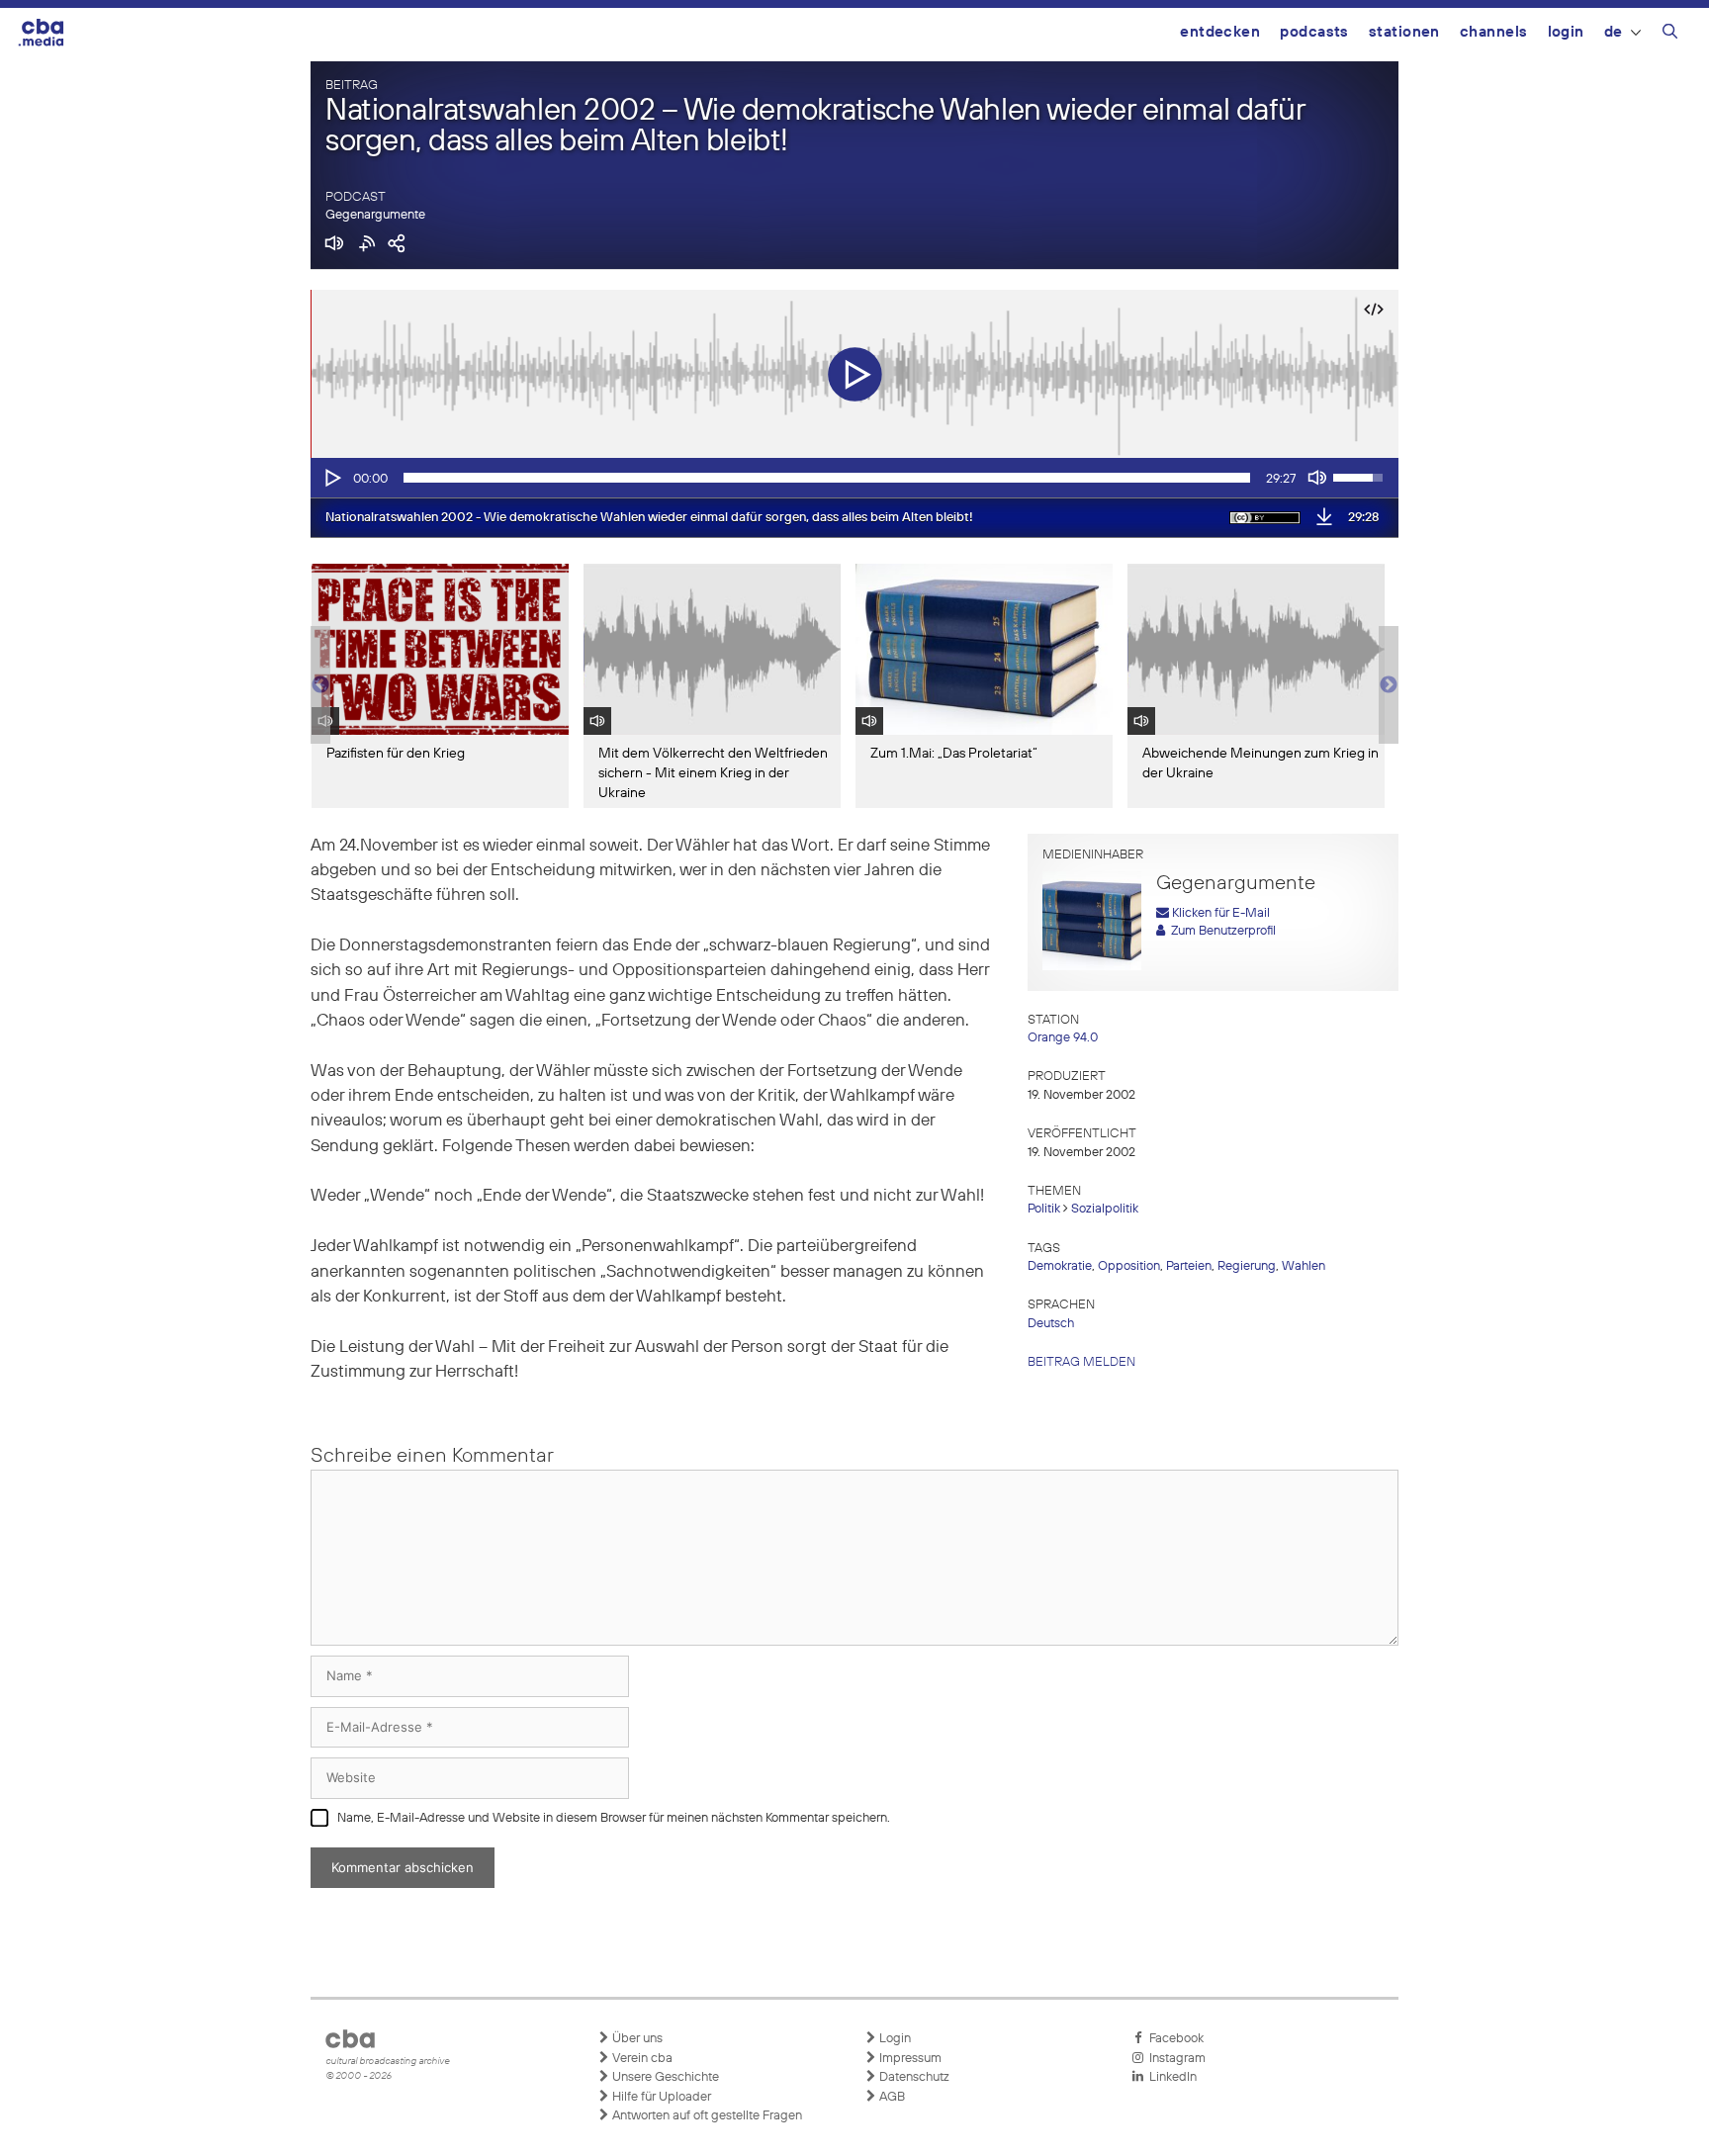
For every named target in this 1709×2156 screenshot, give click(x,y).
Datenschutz (913, 2077)
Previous (320, 685)
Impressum (909, 2059)
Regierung (1247, 1266)
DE (1614, 32)
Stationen (1404, 32)
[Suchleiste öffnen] (1670, 35)
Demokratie (1060, 1266)
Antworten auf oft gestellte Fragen (706, 2116)
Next (1389, 685)
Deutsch (1051, 1324)
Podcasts (1314, 32)
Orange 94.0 (1063, 1038)
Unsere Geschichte (664, 2077)
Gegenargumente (375, 215)
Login (1566, 32)
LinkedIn (1170, 2077)
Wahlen (1304, 1266)
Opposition (1129, 1266)
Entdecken (1220, 32)
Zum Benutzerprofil (1220, 931)
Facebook (1173, 2039)
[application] (854, 478)
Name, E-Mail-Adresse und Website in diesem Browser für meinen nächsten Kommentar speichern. (614, 1818)
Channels (1494, 32)
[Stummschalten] (1317, 478)
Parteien (1189, 1266)
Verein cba (641, 2059)
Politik (1044, 1209)
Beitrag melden (1081, 1362)
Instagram (1174, 2059)
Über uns (636, 2039)
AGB (891, 2097)
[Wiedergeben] (331, 478)
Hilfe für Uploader (660, 2097)
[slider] (827, 478)
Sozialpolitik (1105, 1209)
